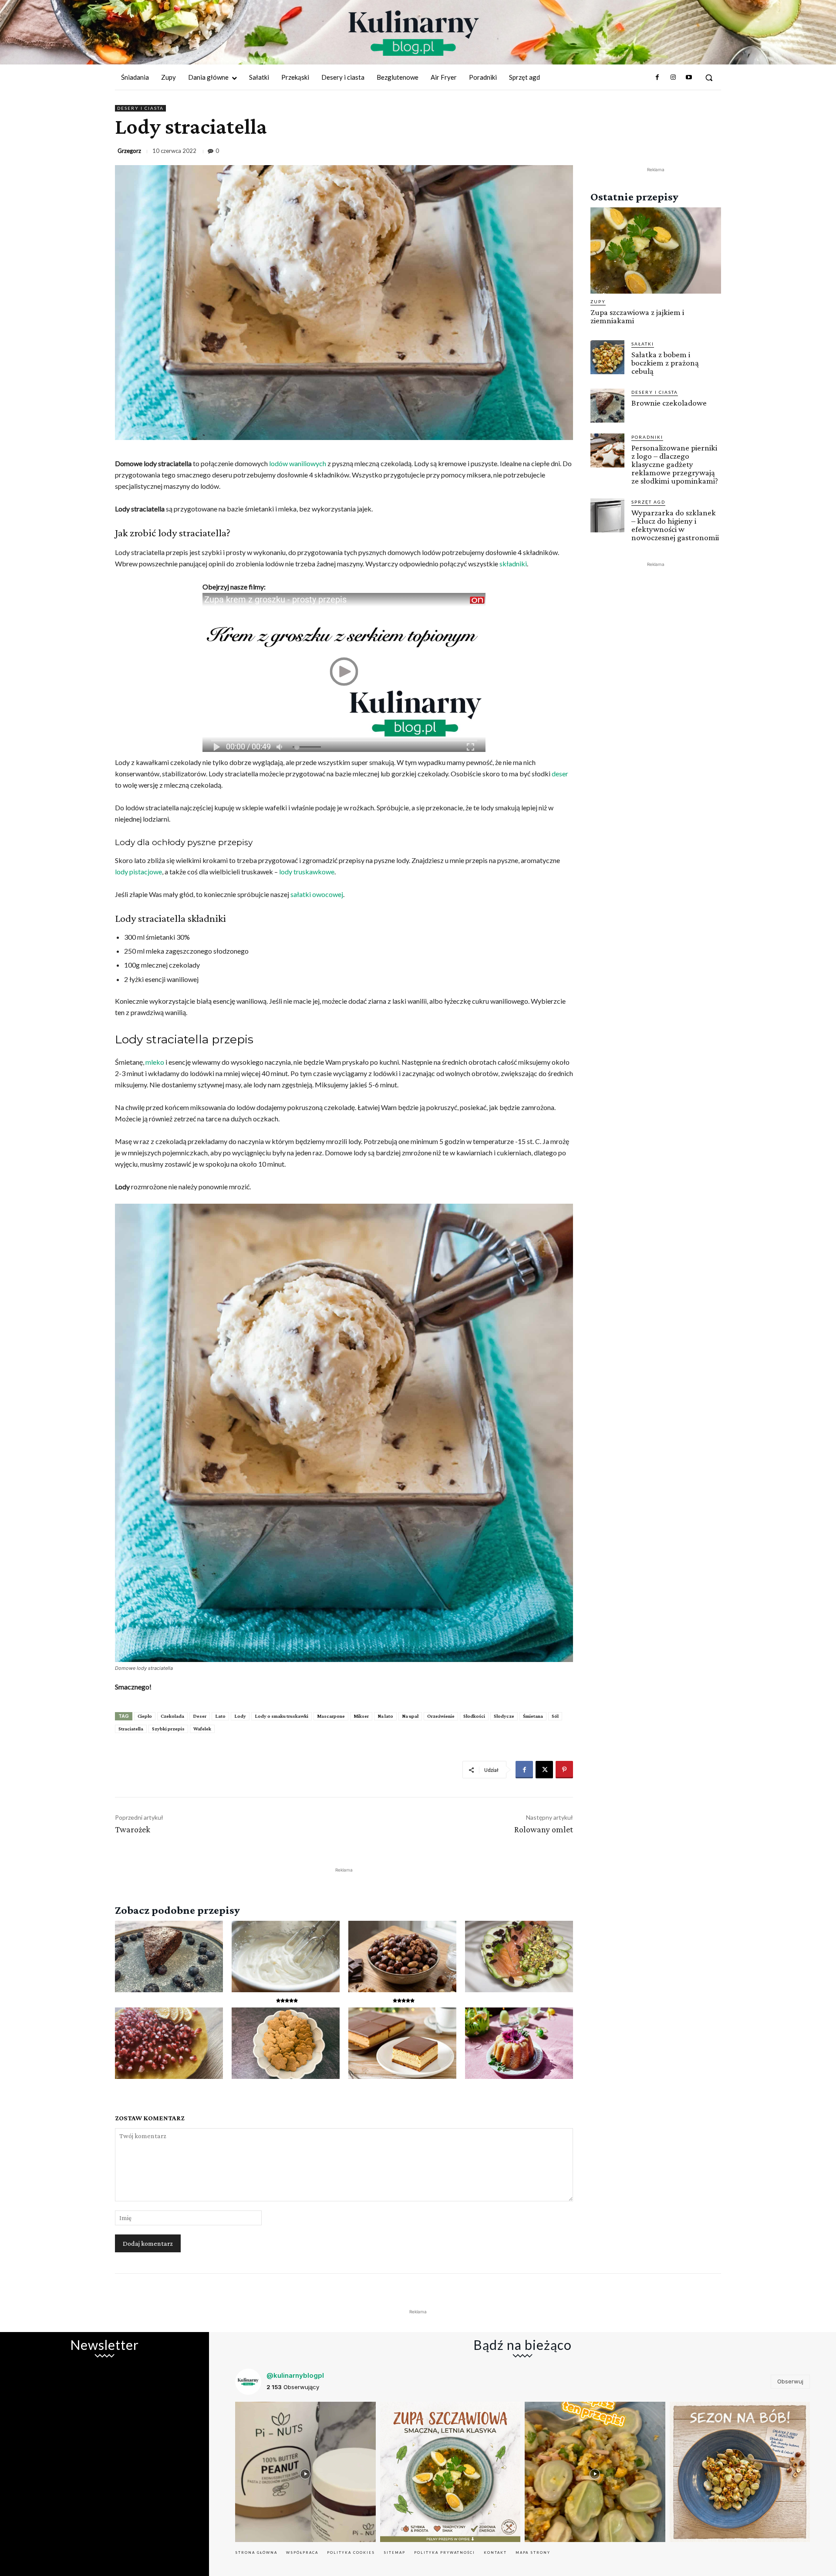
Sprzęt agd (648, 502)
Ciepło (145, 1716)
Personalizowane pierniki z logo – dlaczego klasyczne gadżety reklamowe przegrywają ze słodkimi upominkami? (675, 464)
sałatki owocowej (317, 894)
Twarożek (133, 1829)
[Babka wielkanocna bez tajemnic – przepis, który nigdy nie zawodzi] (519, 2043)
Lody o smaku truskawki (281, 1716)
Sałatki (643, 344)
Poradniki (647, 437)
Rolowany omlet (544, 1829)
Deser (200, 1716)
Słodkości (474, 1716)
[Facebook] (657, 78)
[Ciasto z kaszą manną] (402, 2043)
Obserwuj (790, 2381)
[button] (709, 78)
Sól (555, 1716)
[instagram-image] (305, 2472)
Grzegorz (129, 151)
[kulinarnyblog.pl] (414, 33)
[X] (544, 1770)
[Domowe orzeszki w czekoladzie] (402, 1957)
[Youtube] (689, 78)
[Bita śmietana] (286, 1957)
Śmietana (533, 1716)
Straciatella (131, 1729)
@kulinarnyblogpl (295, 2375)
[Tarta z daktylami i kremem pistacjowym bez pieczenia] (519, 1957)
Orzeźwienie (441, 1716)
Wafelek (202, 1729)
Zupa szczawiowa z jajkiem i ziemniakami (637, 316)
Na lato (385, 1716)
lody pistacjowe (138, 872)
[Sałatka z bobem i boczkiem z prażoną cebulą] (607, 357)
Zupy (598, 301)
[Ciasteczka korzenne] (286, 2043)
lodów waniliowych (298, 463)
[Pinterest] (564, 1770)
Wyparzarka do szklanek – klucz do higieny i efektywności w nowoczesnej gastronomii (675, 525)
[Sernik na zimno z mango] (169, 2043)
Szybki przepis (168, 1729)
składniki (513, 564)
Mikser (361, 1716)
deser (560, 773)
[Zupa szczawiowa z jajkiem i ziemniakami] (656, 250)
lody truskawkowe (307, 872)
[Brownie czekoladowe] (169, 1957)
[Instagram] (673, 78)
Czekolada (172, 1716)
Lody (240, 1716)
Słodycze (504, 1716)
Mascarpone (331, 1716)
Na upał (410, 1716)
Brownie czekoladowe (669, 403)
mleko (155, 1062)
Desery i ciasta (140, 108)
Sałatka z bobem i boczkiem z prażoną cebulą (665, 363)
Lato (220, 1716)
